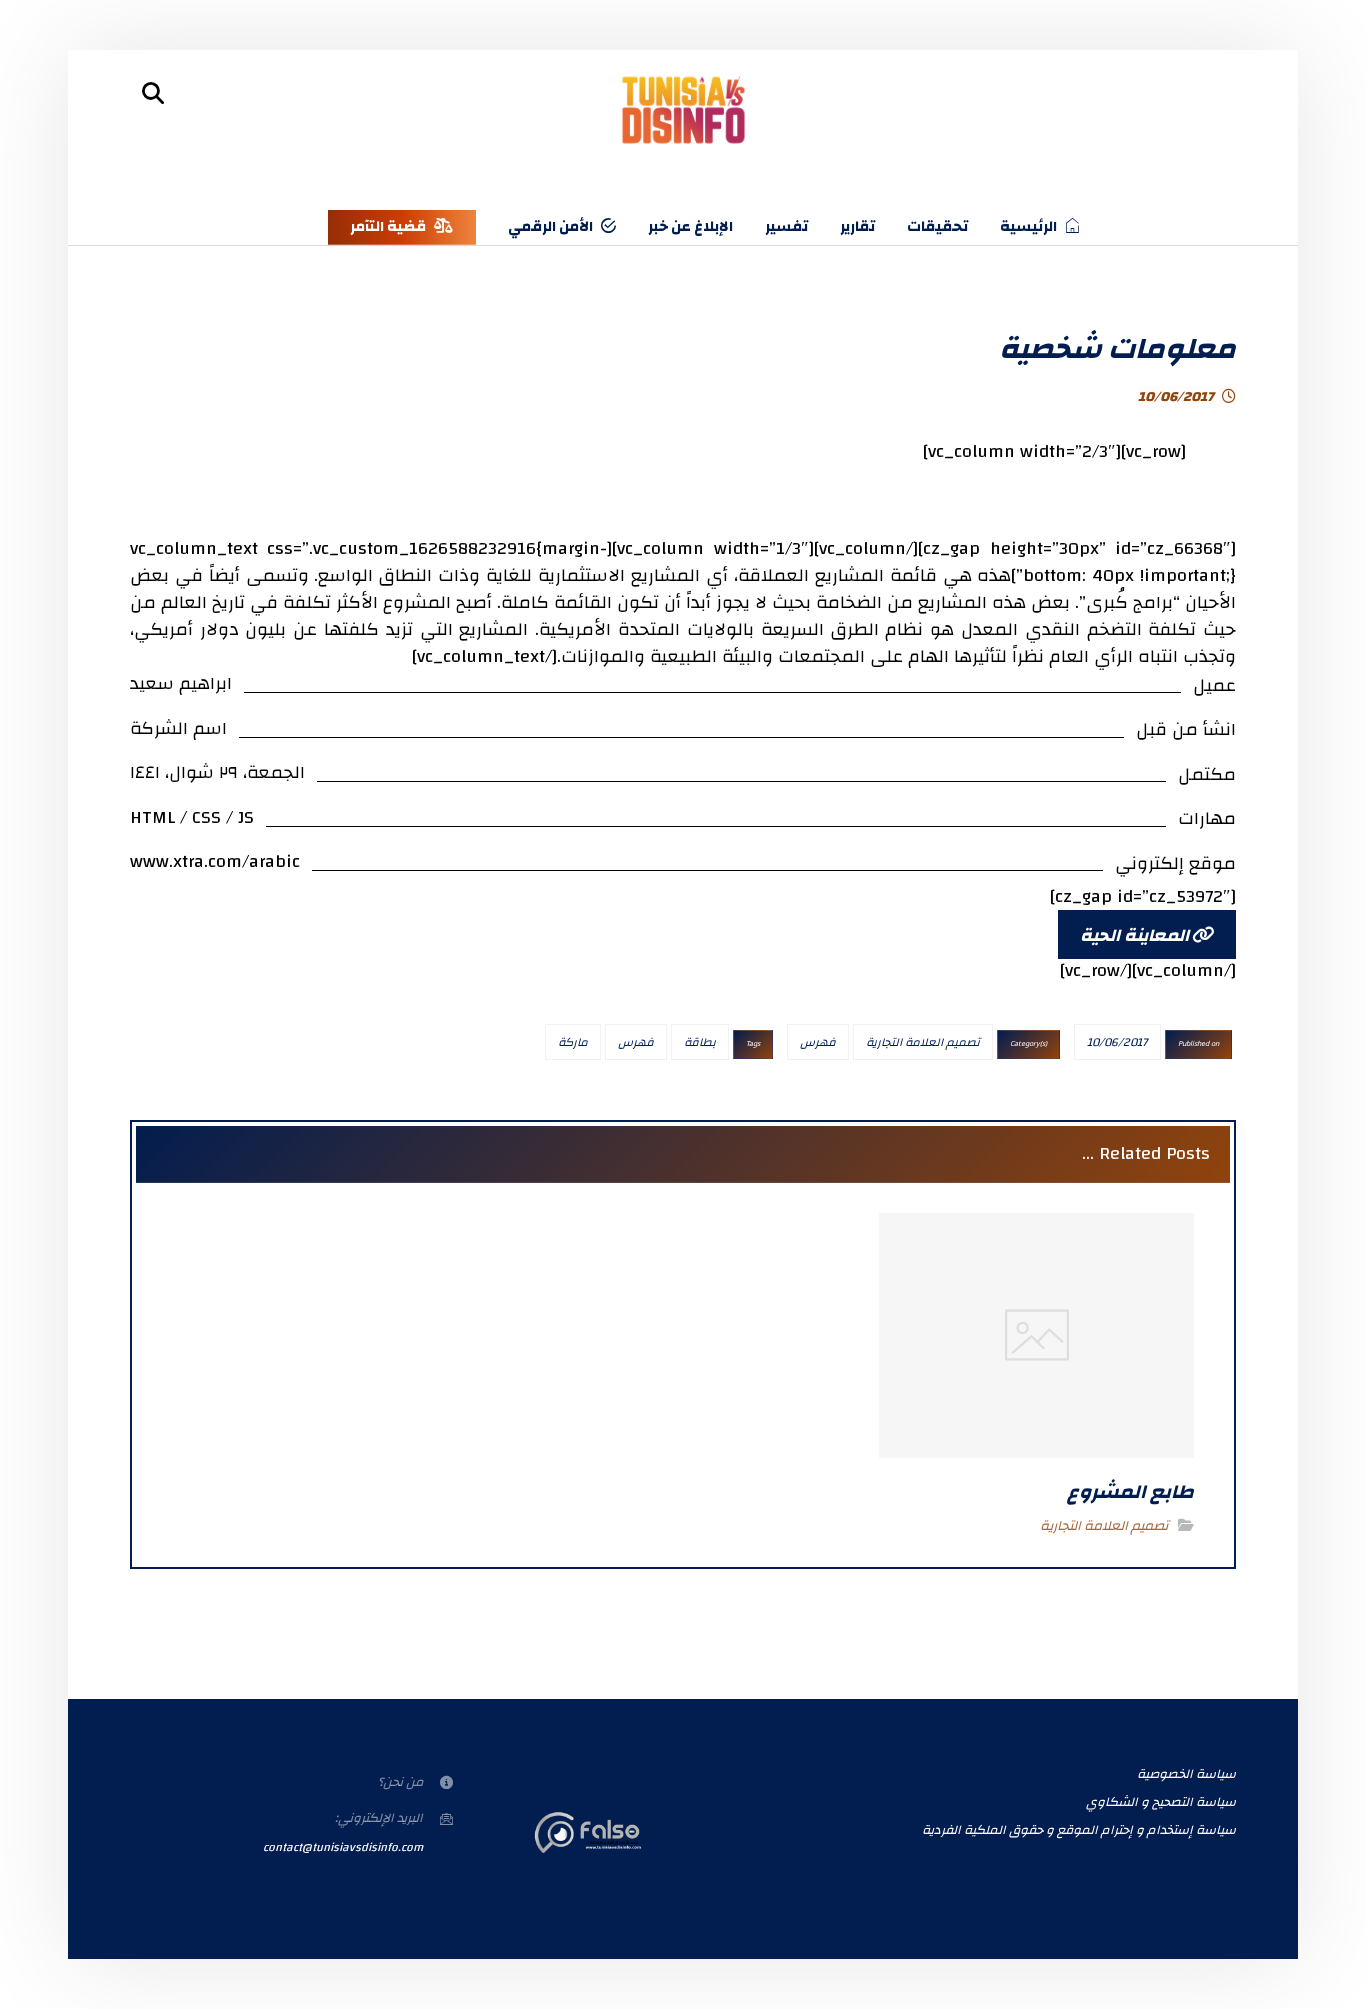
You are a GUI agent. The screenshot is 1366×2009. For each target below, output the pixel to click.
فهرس (818, 1042)
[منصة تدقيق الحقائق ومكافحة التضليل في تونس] (683, 111)
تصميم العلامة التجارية (923, 1042)
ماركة (573, 1042)
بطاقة (700, 1042)
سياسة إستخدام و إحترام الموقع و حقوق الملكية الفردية (1079, 1830)
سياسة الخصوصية (1186, 1774)
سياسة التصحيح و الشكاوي (1161, 1802)
